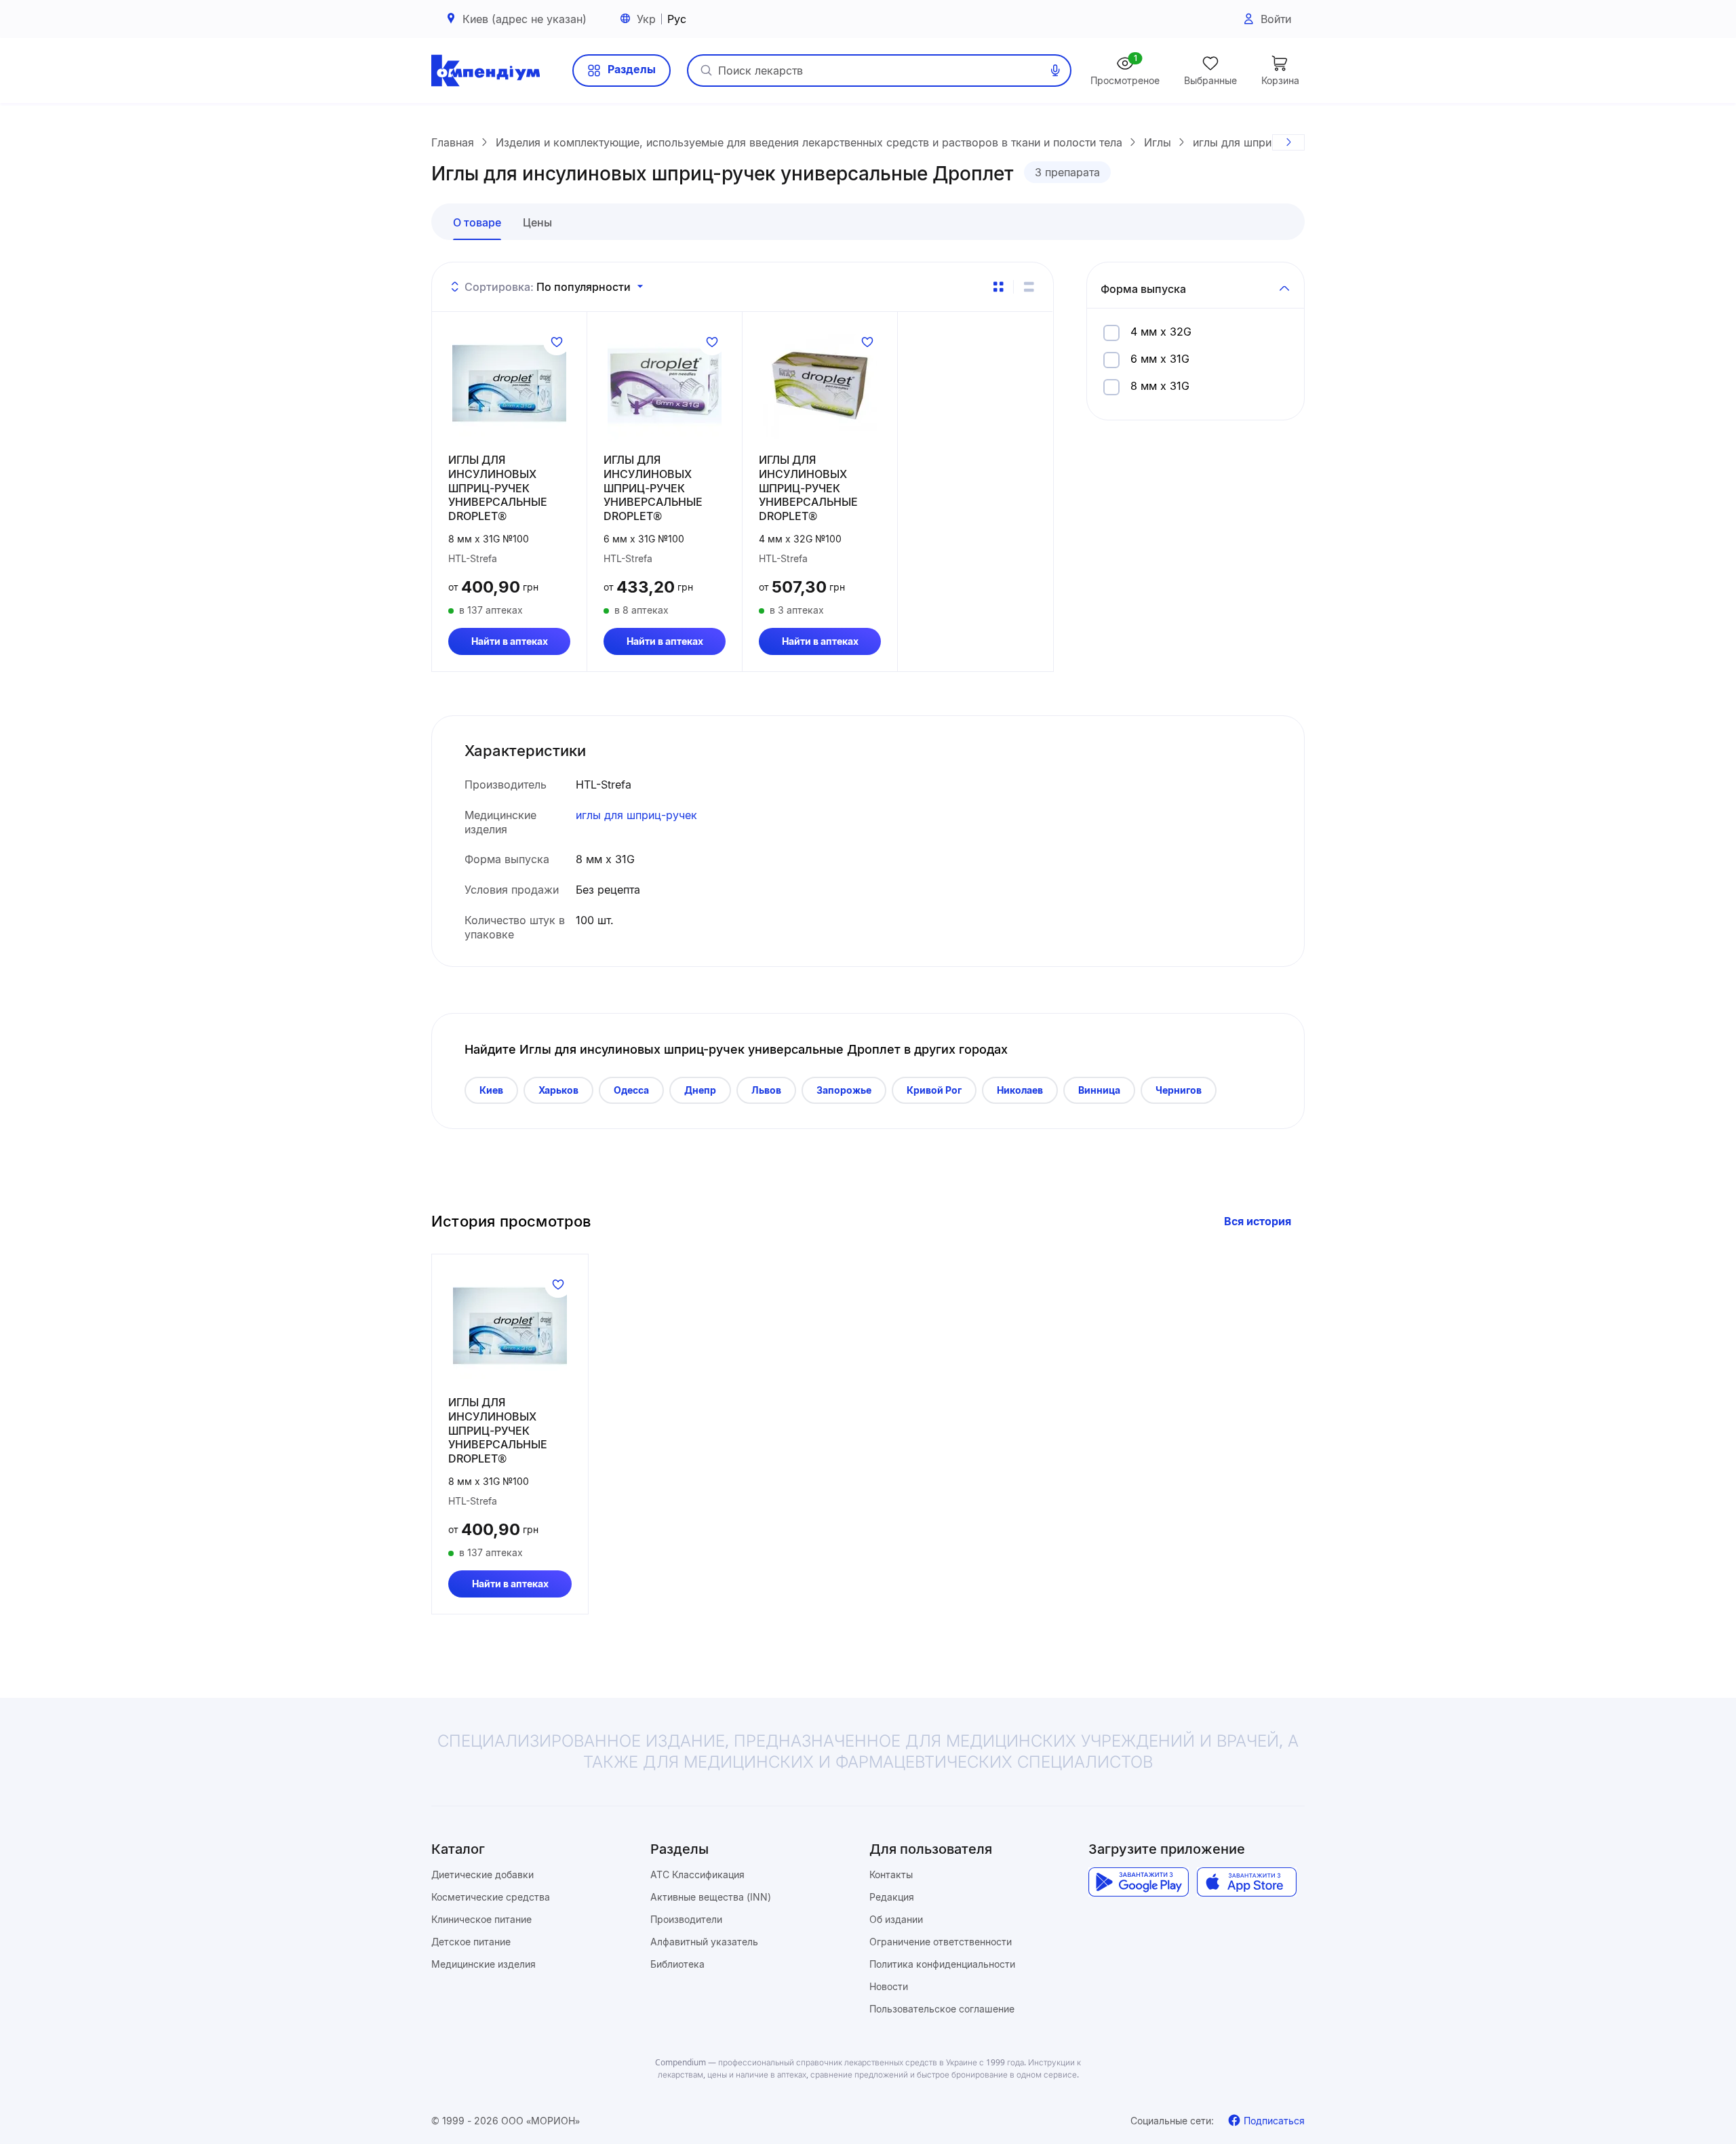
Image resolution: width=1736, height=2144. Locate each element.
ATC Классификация (697, 1874)
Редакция (892, 1897)
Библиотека (677, 1964)
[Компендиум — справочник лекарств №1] (486, 71)
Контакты (891, 1874)
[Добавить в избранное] (557, 342)
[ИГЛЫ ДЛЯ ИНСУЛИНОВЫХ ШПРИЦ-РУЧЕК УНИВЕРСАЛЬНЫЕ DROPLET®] (509, 385)
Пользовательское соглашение (942, 2009)
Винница (1099, 1090)
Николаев (1020, 1090)
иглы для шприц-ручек (636, 815)
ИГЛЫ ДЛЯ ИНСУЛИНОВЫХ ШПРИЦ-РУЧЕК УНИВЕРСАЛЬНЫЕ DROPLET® (498, 488)
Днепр (700, 1090)
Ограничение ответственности (941, 1942)
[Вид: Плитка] (998, 287)
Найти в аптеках (510, 641)
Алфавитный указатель (704, 1942)
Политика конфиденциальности (942, 1964)
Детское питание (471, 1942)
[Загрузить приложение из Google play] (1138, 1882)
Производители (686, 1919)
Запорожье (844, 1090)
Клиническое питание (481, 1919)
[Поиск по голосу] (1055, 71)
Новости (889, 1986)
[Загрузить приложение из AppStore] (1247, 1882)
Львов (766, 1090)
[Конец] (1288, 142)
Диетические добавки (482, 1874)
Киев (491, 1090)
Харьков (558, 1090)
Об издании (896, 1919)
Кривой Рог (934, 1090)
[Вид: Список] (1029, 287)
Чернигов (1179, 1090)
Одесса (631, 1090)
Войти (1276, 19)
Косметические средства (491, 1897)
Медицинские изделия (484, 1964)
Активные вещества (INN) (711, 1897)
